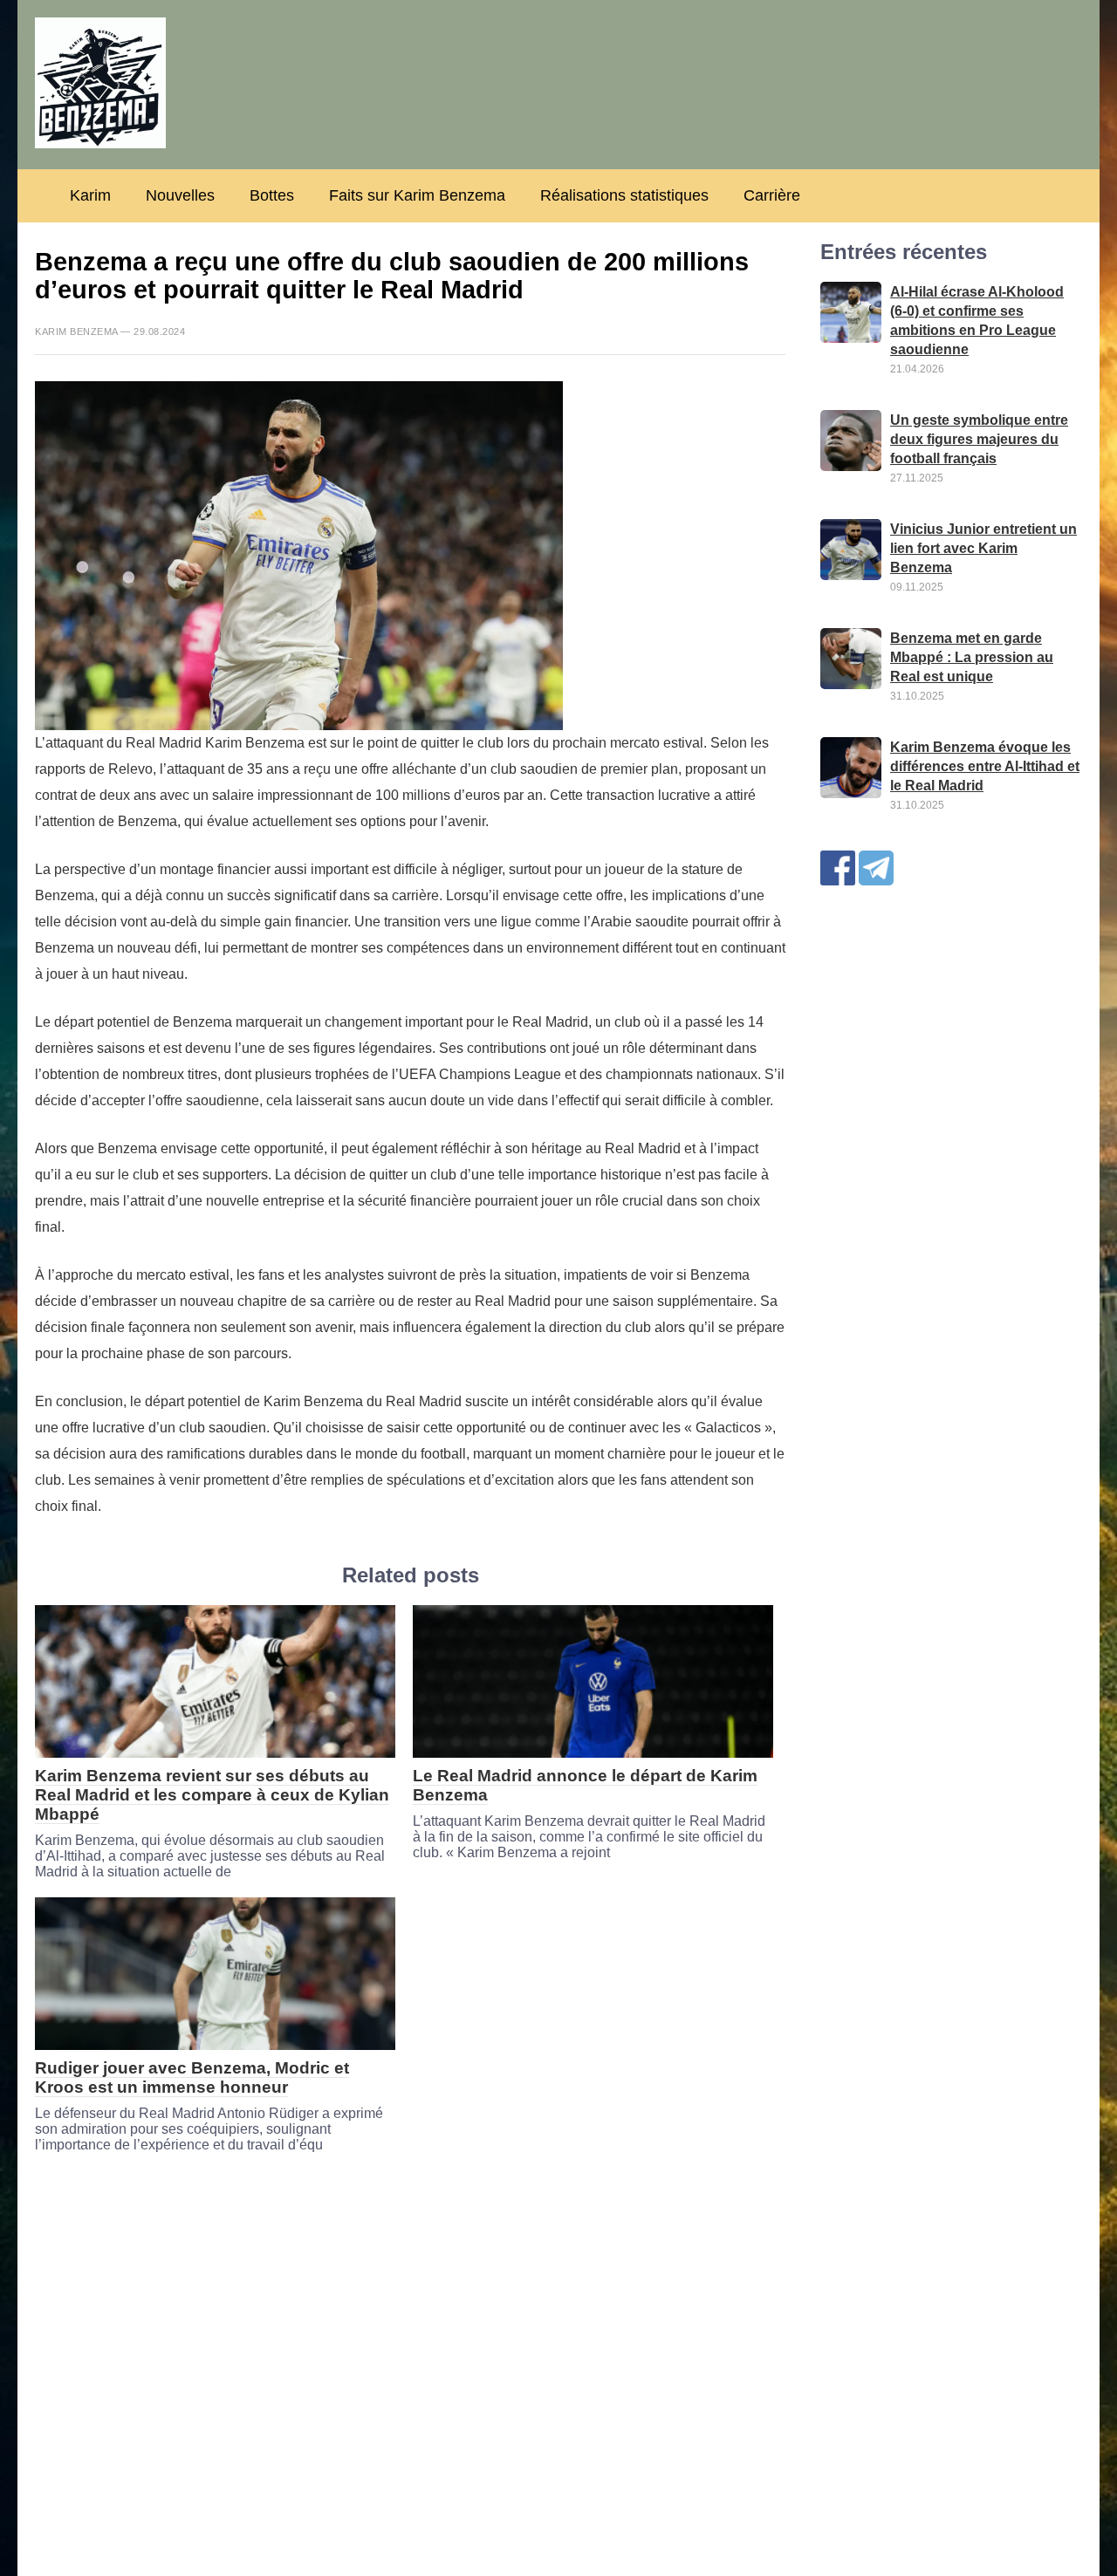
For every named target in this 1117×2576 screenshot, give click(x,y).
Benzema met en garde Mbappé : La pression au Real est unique (972, 657)
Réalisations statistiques (624, 195)
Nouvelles (180, 195)
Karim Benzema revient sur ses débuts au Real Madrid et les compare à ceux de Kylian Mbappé (212, 1795)
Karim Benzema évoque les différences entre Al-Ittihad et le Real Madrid (985, 766)
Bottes (272, 195)
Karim (90, 195)
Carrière (772, 195)
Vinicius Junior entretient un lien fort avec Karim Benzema (983, 548)
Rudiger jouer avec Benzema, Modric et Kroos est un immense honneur (192, 2077)
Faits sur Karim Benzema (417, 195)
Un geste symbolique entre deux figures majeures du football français (979, 439)
